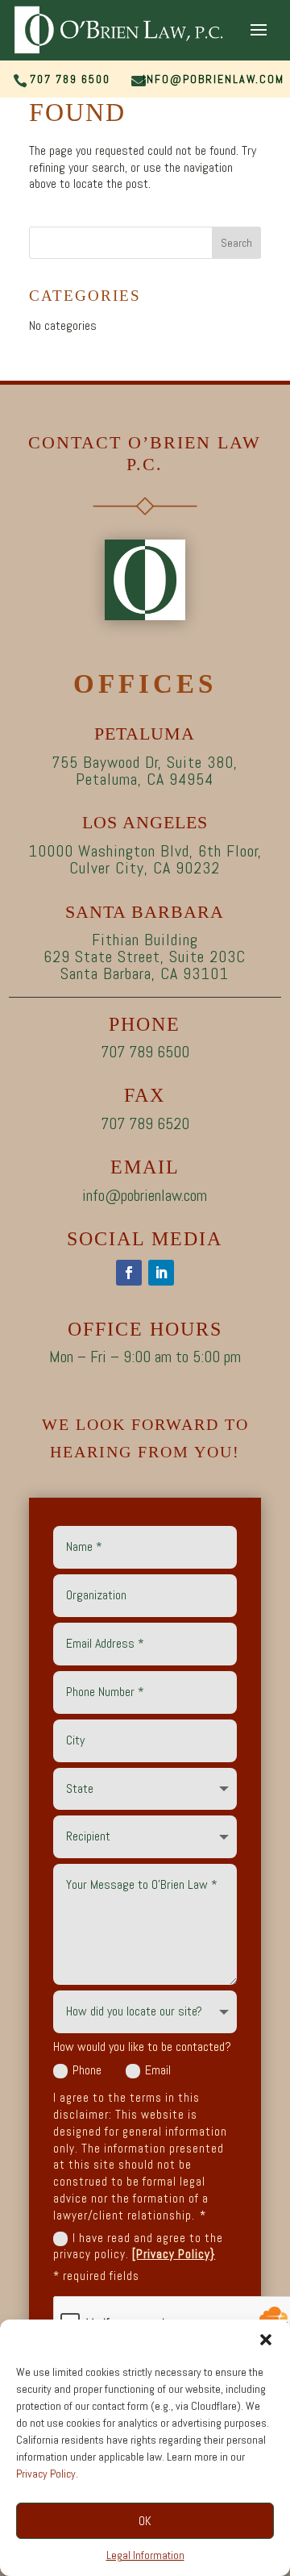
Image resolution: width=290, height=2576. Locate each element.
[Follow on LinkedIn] (161, 1273)
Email (158, 2070)
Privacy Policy (46, 2474)
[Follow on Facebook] (129, 1273)
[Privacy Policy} (174, 2254)
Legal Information (145, 2555)
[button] (266, 2340)
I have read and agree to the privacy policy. (138, 2246)
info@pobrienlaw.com (213, 79)
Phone (87, 2070)
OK (145, 2521)
